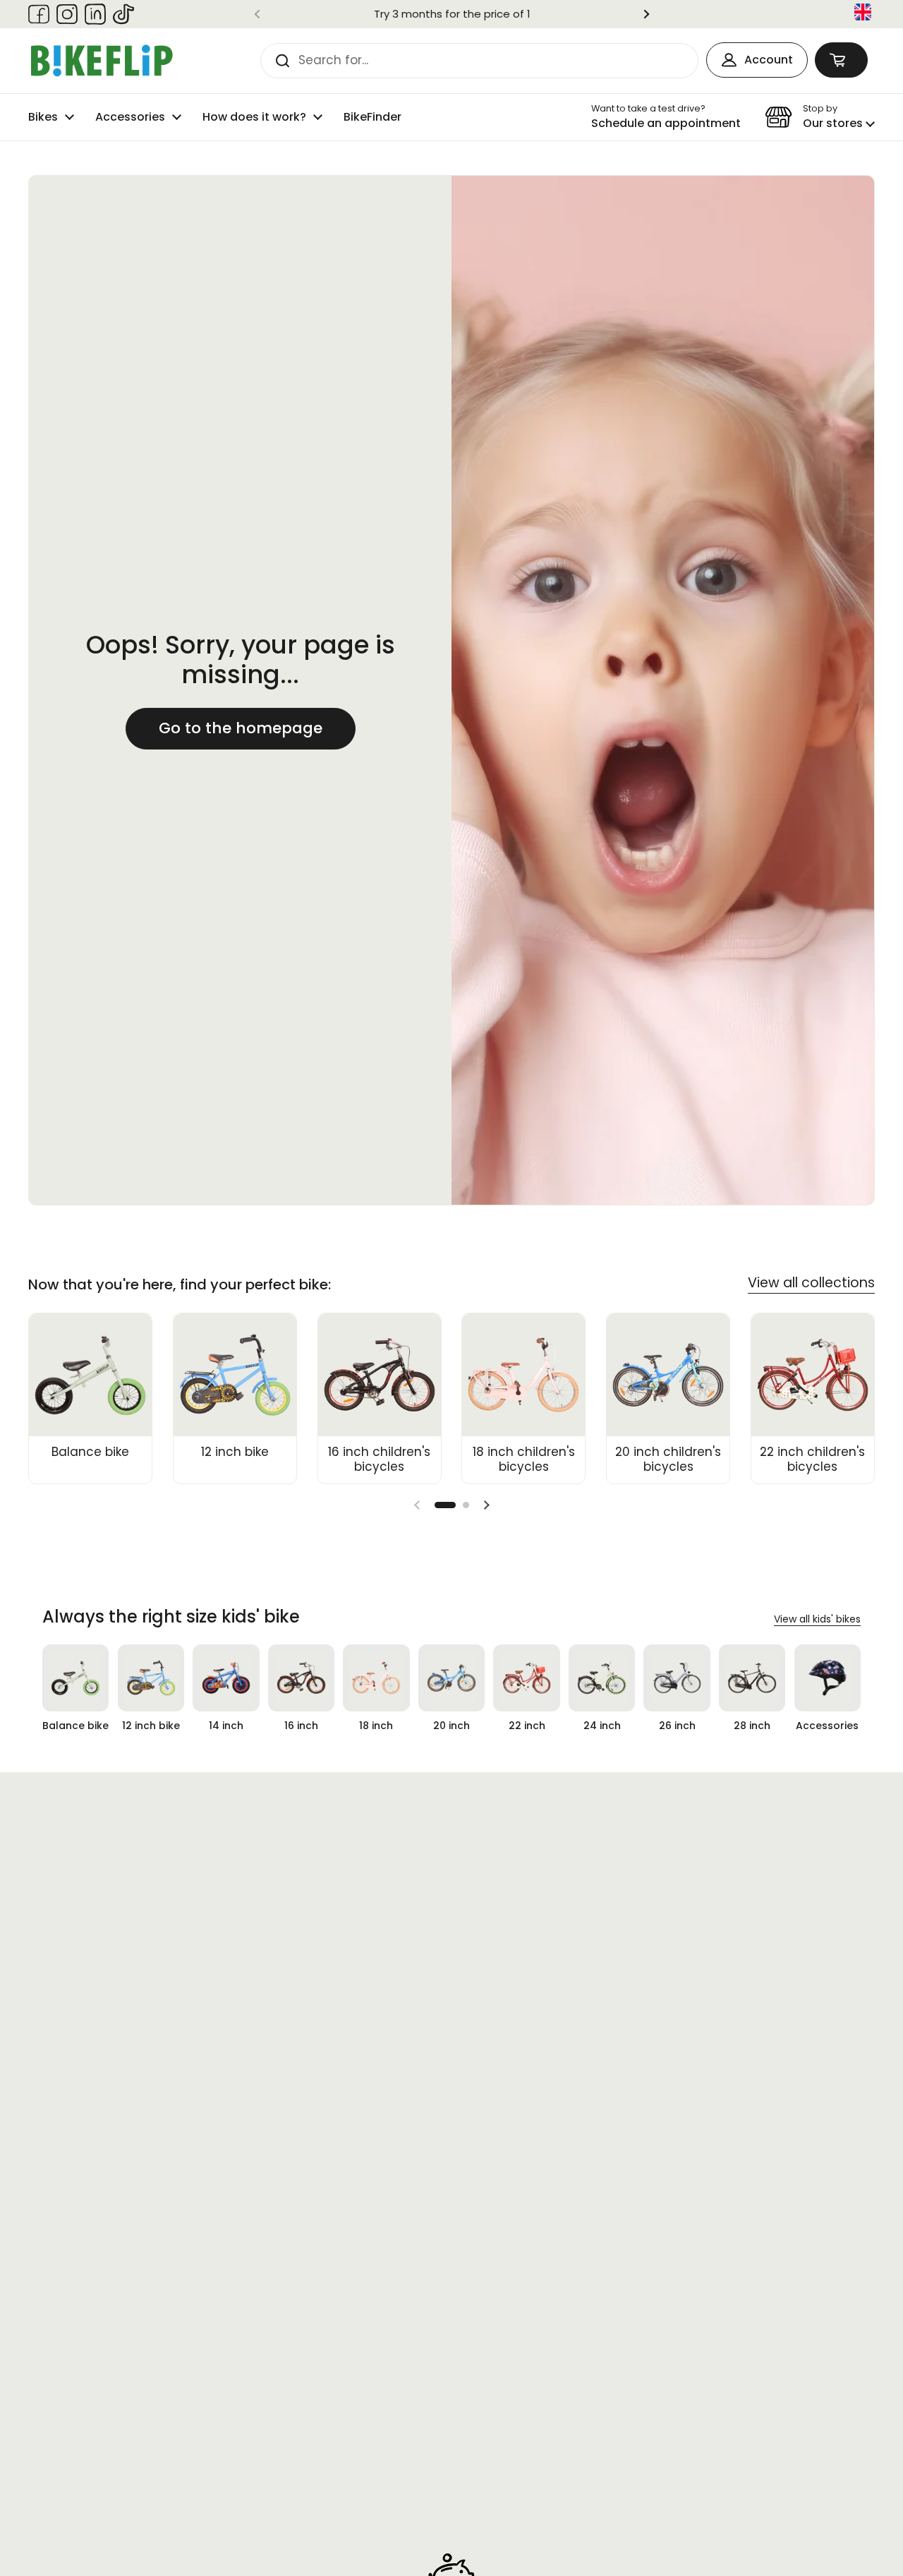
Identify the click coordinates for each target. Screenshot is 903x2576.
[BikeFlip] (102, 61)
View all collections (811, 1283)
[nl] (863, 14)
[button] (841, 60)
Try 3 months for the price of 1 (452, 14)
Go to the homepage (241, 728)
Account (769, 60)
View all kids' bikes (817, 1619)
